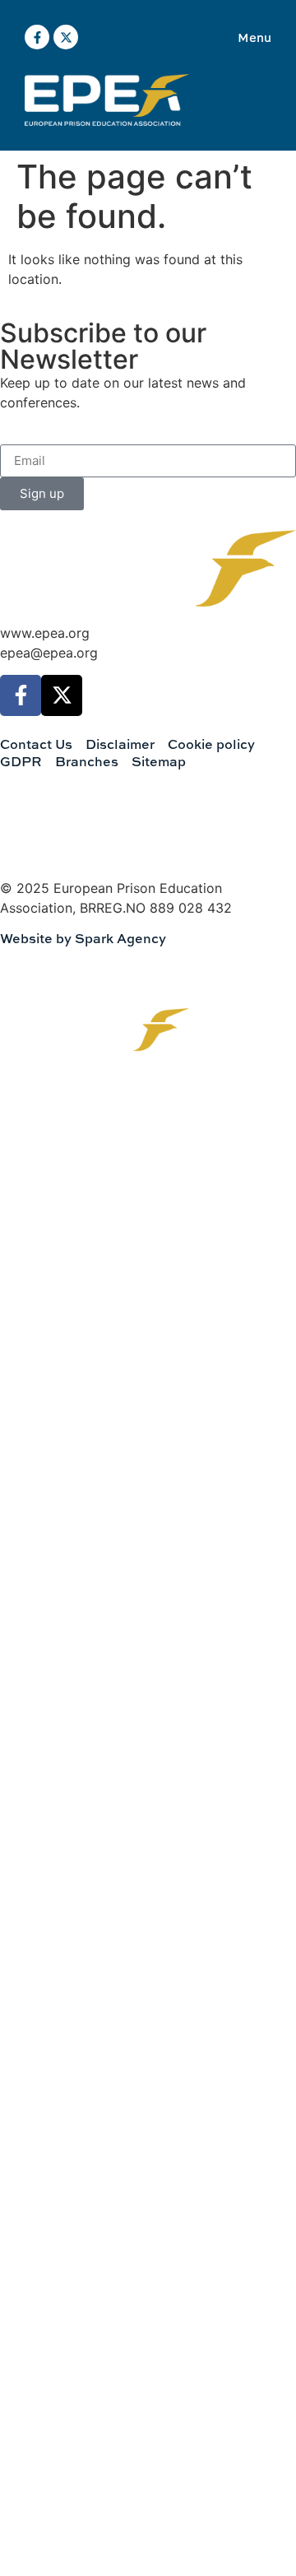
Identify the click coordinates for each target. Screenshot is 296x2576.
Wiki (46, 1334)
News (50, 1234)
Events (54, 1284)
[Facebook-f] (37, 37)
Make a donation (82, 1435)
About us (59, 1184)
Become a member (88, 1385)
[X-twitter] (66, 37)
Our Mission (69, 1134)
